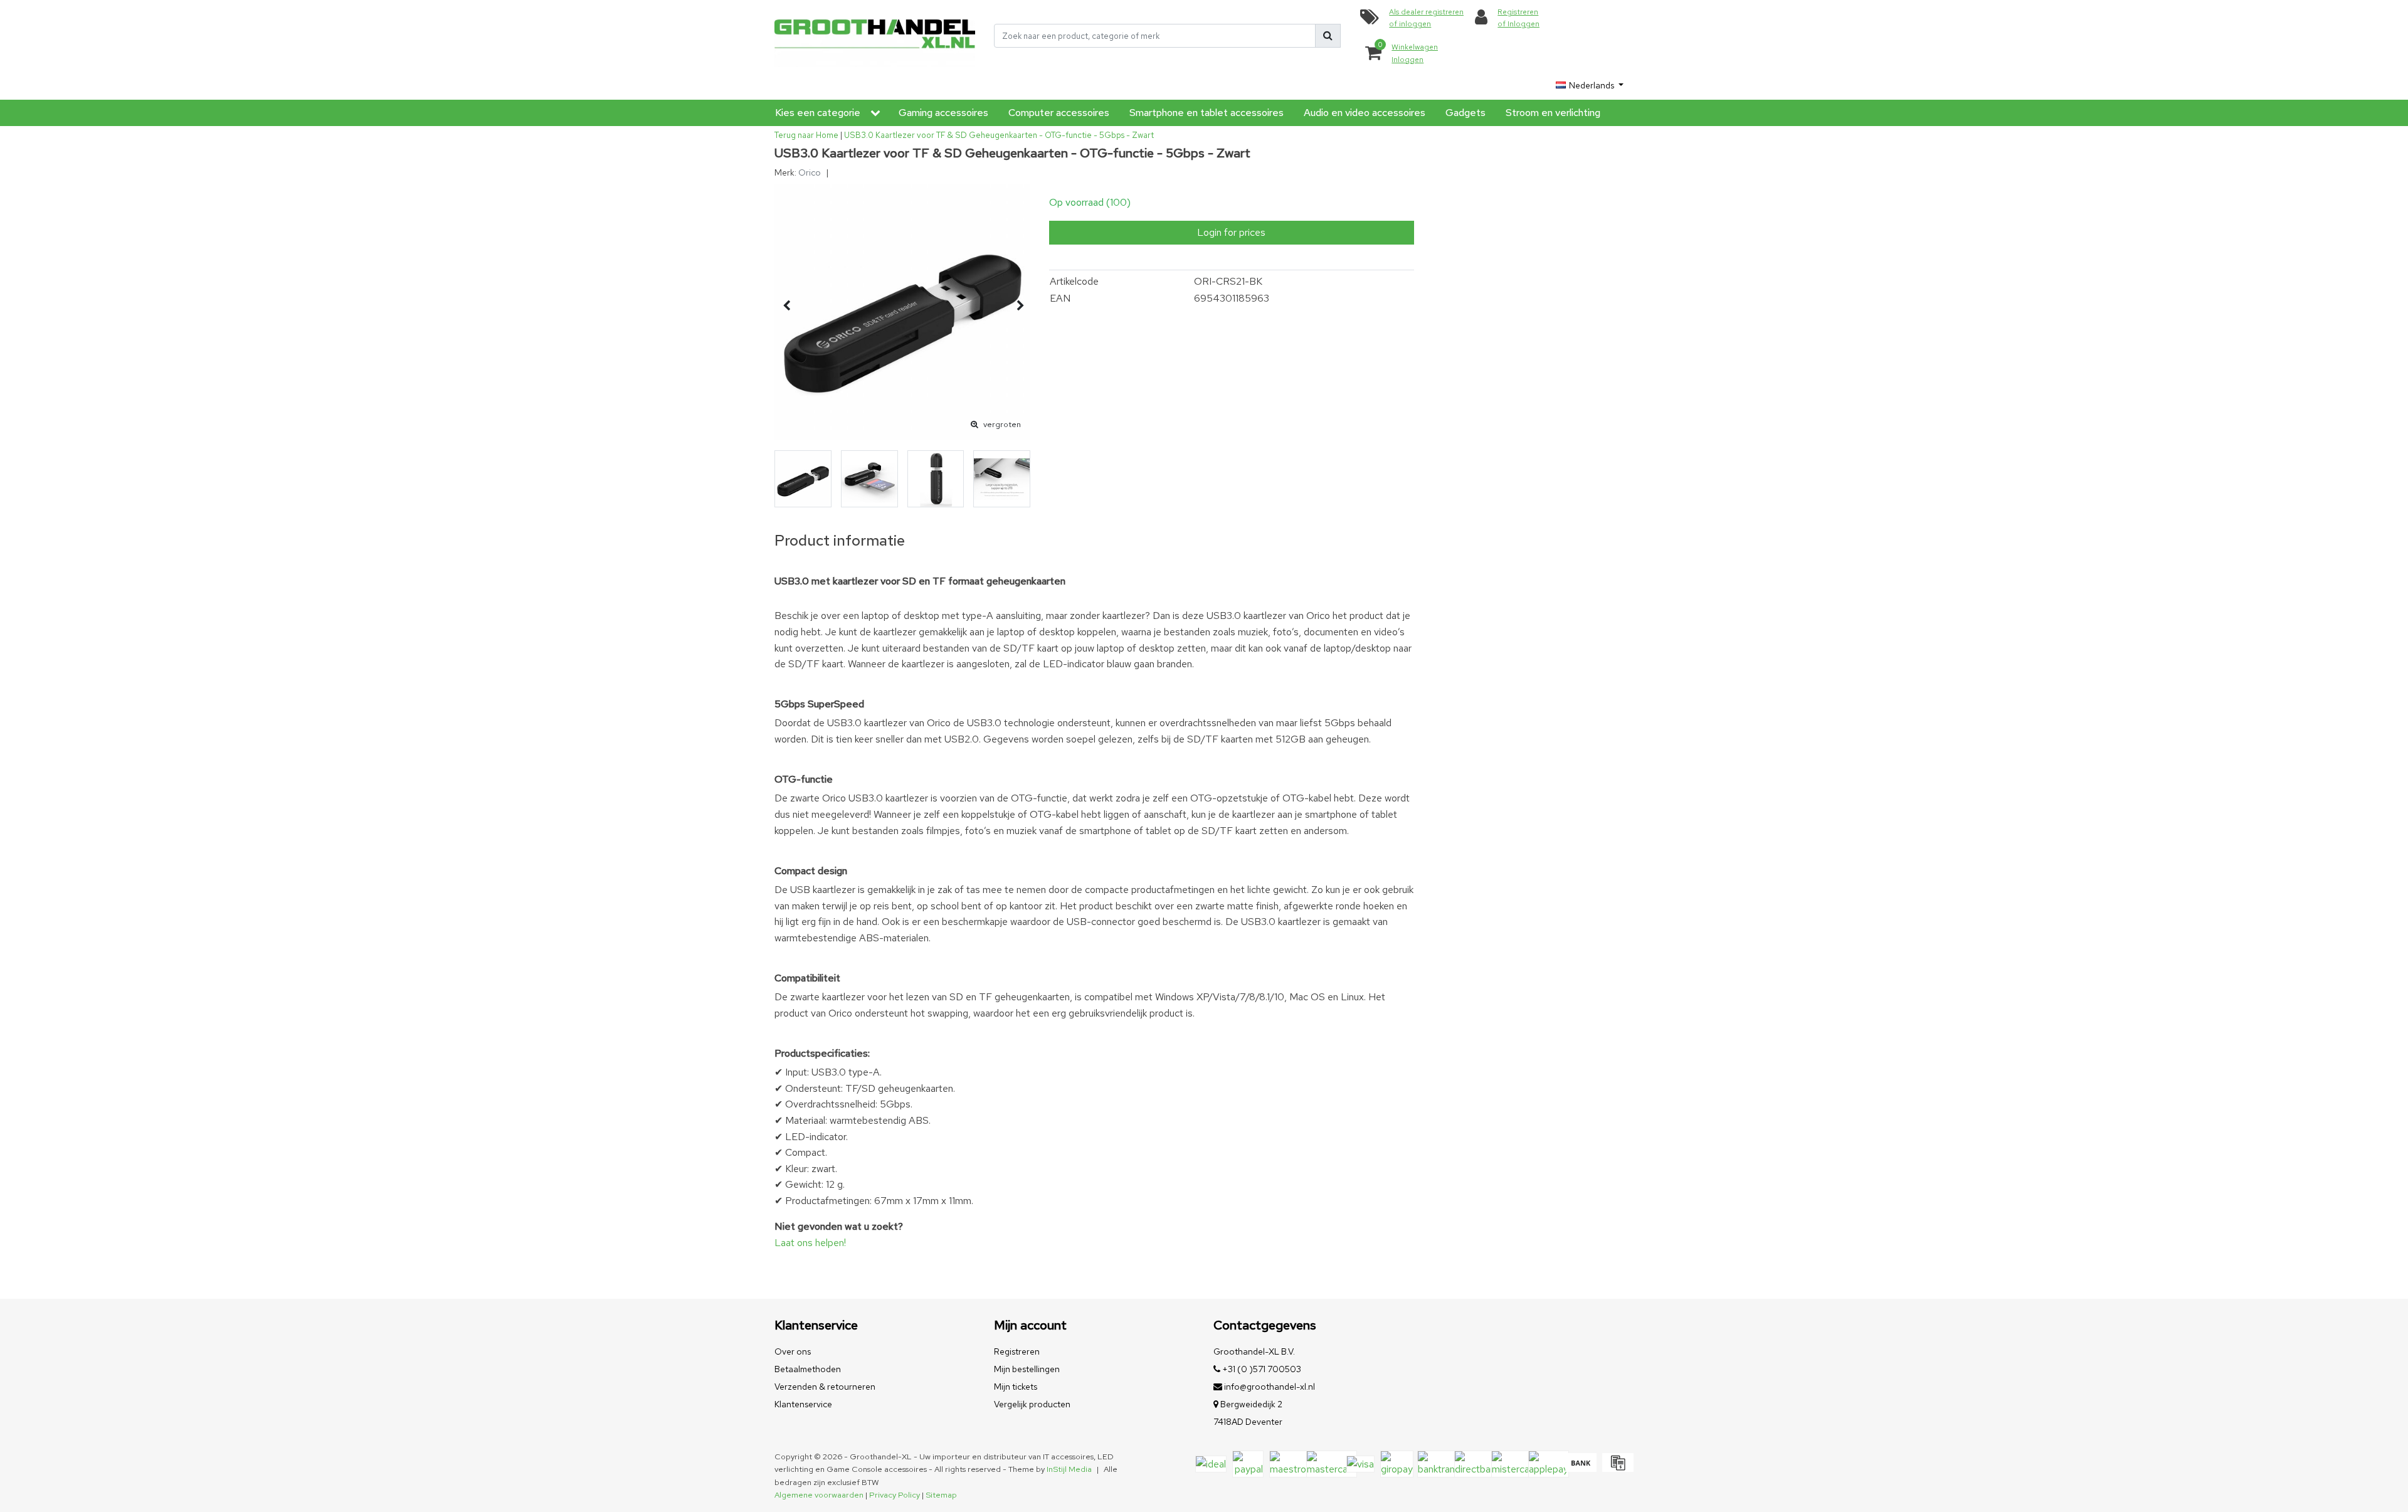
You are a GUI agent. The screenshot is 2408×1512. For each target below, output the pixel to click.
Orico (810, 172)
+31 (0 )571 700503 (1261, 1369)
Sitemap (941, 1495)
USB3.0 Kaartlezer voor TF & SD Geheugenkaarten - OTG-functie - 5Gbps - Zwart (999, 135)
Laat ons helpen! (810, 1243)
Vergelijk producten (1032, 1404)
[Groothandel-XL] (875, 36)
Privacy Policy (895, 1495)
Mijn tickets (1016, 1387)
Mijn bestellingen (1027, 1369)
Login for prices (1231, 232)
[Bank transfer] (1581, 1468)
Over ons (793, 1351)
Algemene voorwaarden (819, 1495)
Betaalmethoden (808, 1369)
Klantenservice (803, 1404)
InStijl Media (1069, 1469)
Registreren (1017, 1351)
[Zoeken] (1328, 36)
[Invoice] (1616, 1468)
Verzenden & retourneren (825, 1387)
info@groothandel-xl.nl (1270, 1387)
